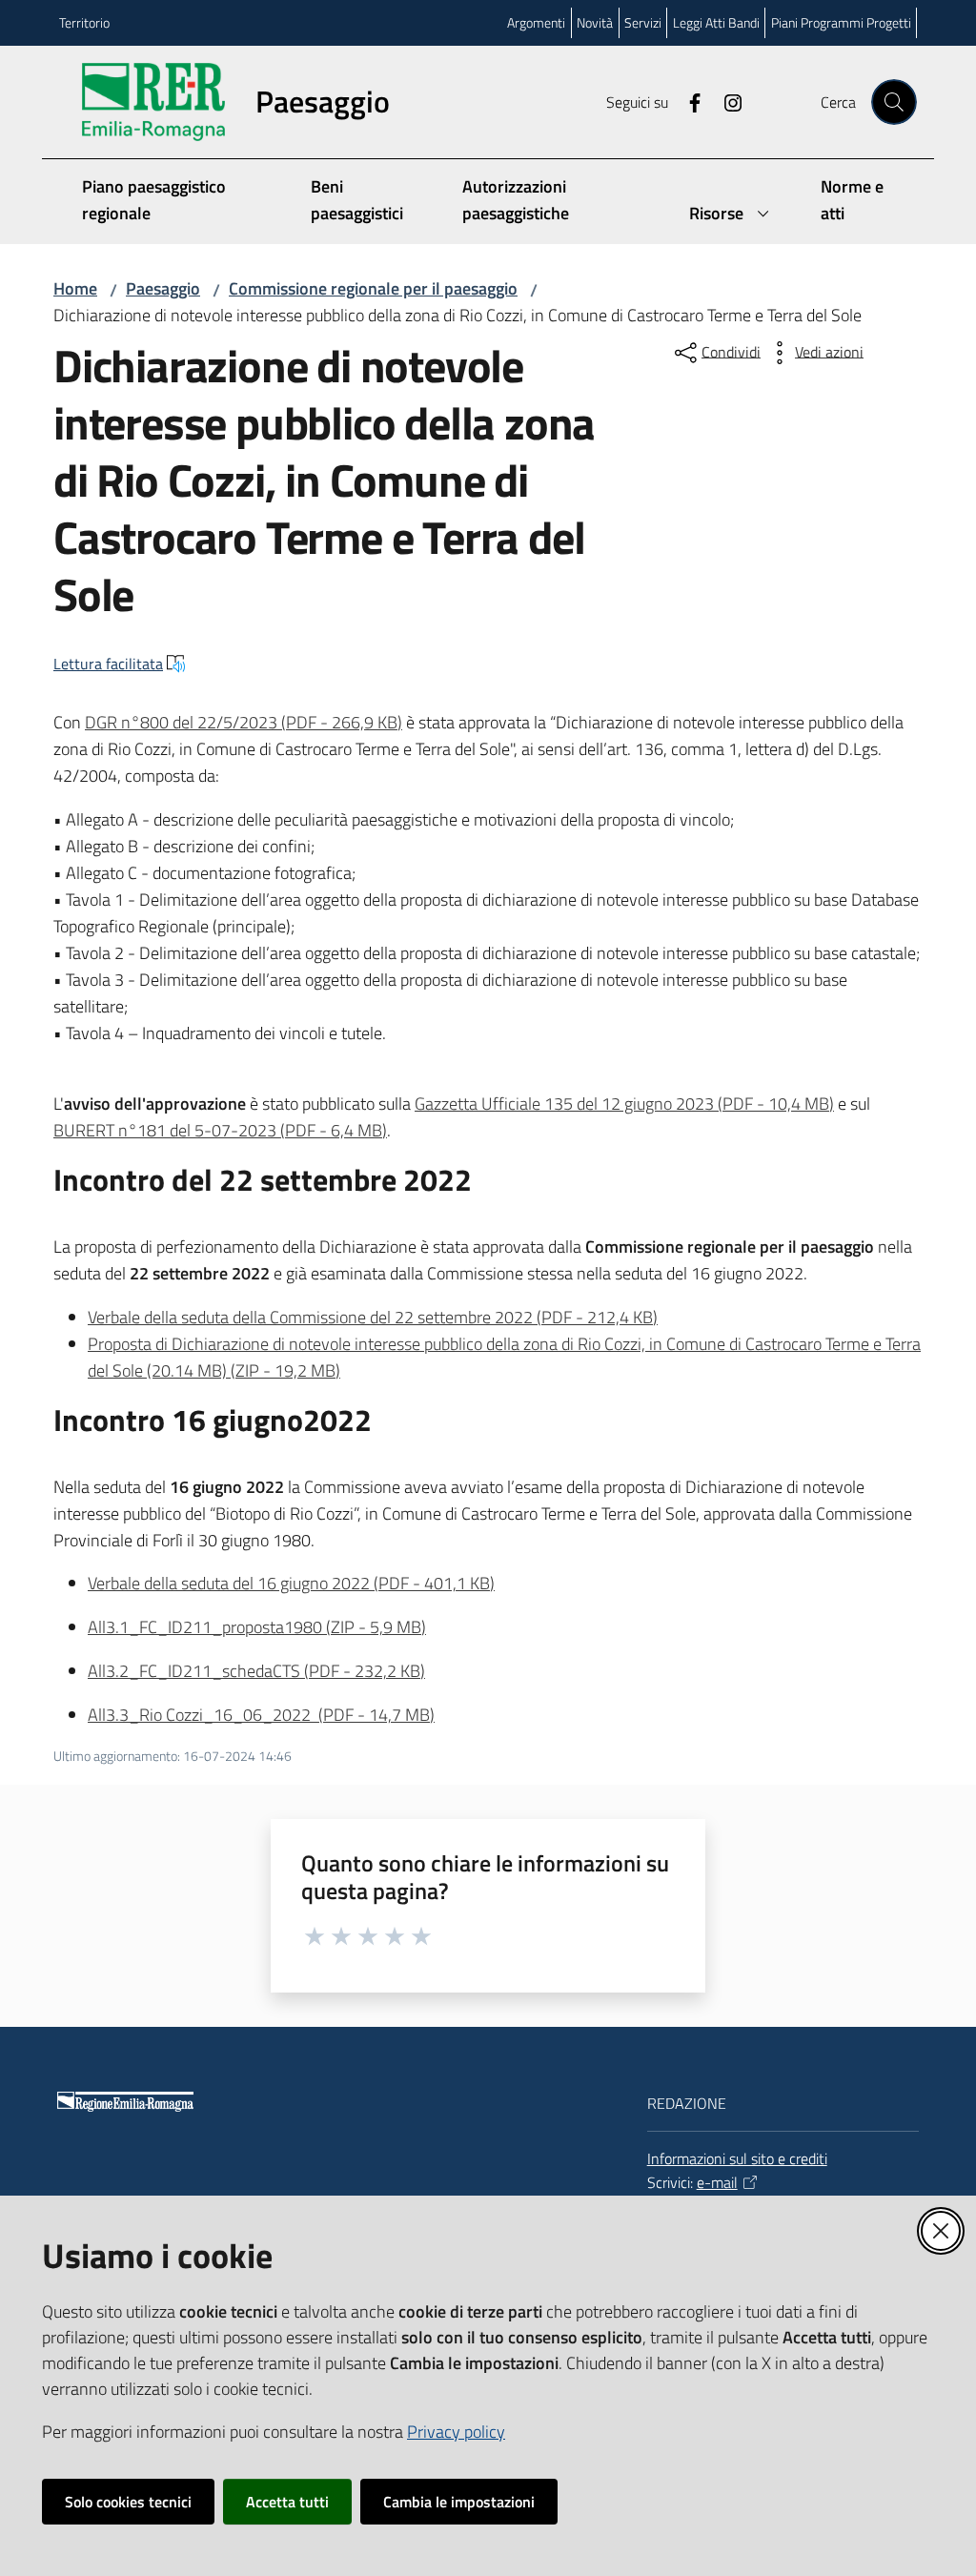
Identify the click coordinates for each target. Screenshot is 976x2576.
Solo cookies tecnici (128, 2502)
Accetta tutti (287, 2502)
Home (75, 288)
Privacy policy (456, 2432)
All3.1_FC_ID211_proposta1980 (257, 1627)
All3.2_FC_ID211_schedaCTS (256, 1671)
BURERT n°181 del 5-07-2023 (220, 1130)
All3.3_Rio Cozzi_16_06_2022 (261, 1715)
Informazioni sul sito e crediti (737, 2158)
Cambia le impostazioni (459, 2502)
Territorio (84, 22)
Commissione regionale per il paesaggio (373, 288)
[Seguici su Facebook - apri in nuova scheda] (687, 101)
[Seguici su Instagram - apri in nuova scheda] (725, 101)
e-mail (717, 2182)
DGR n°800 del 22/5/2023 (244, 722)
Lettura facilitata (108, 664)
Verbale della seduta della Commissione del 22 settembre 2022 (373, 1317)
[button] (894, 102)
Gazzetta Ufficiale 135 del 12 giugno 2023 (624, 1104)
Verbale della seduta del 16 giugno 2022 (291, 1583)
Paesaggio (163, 288)
